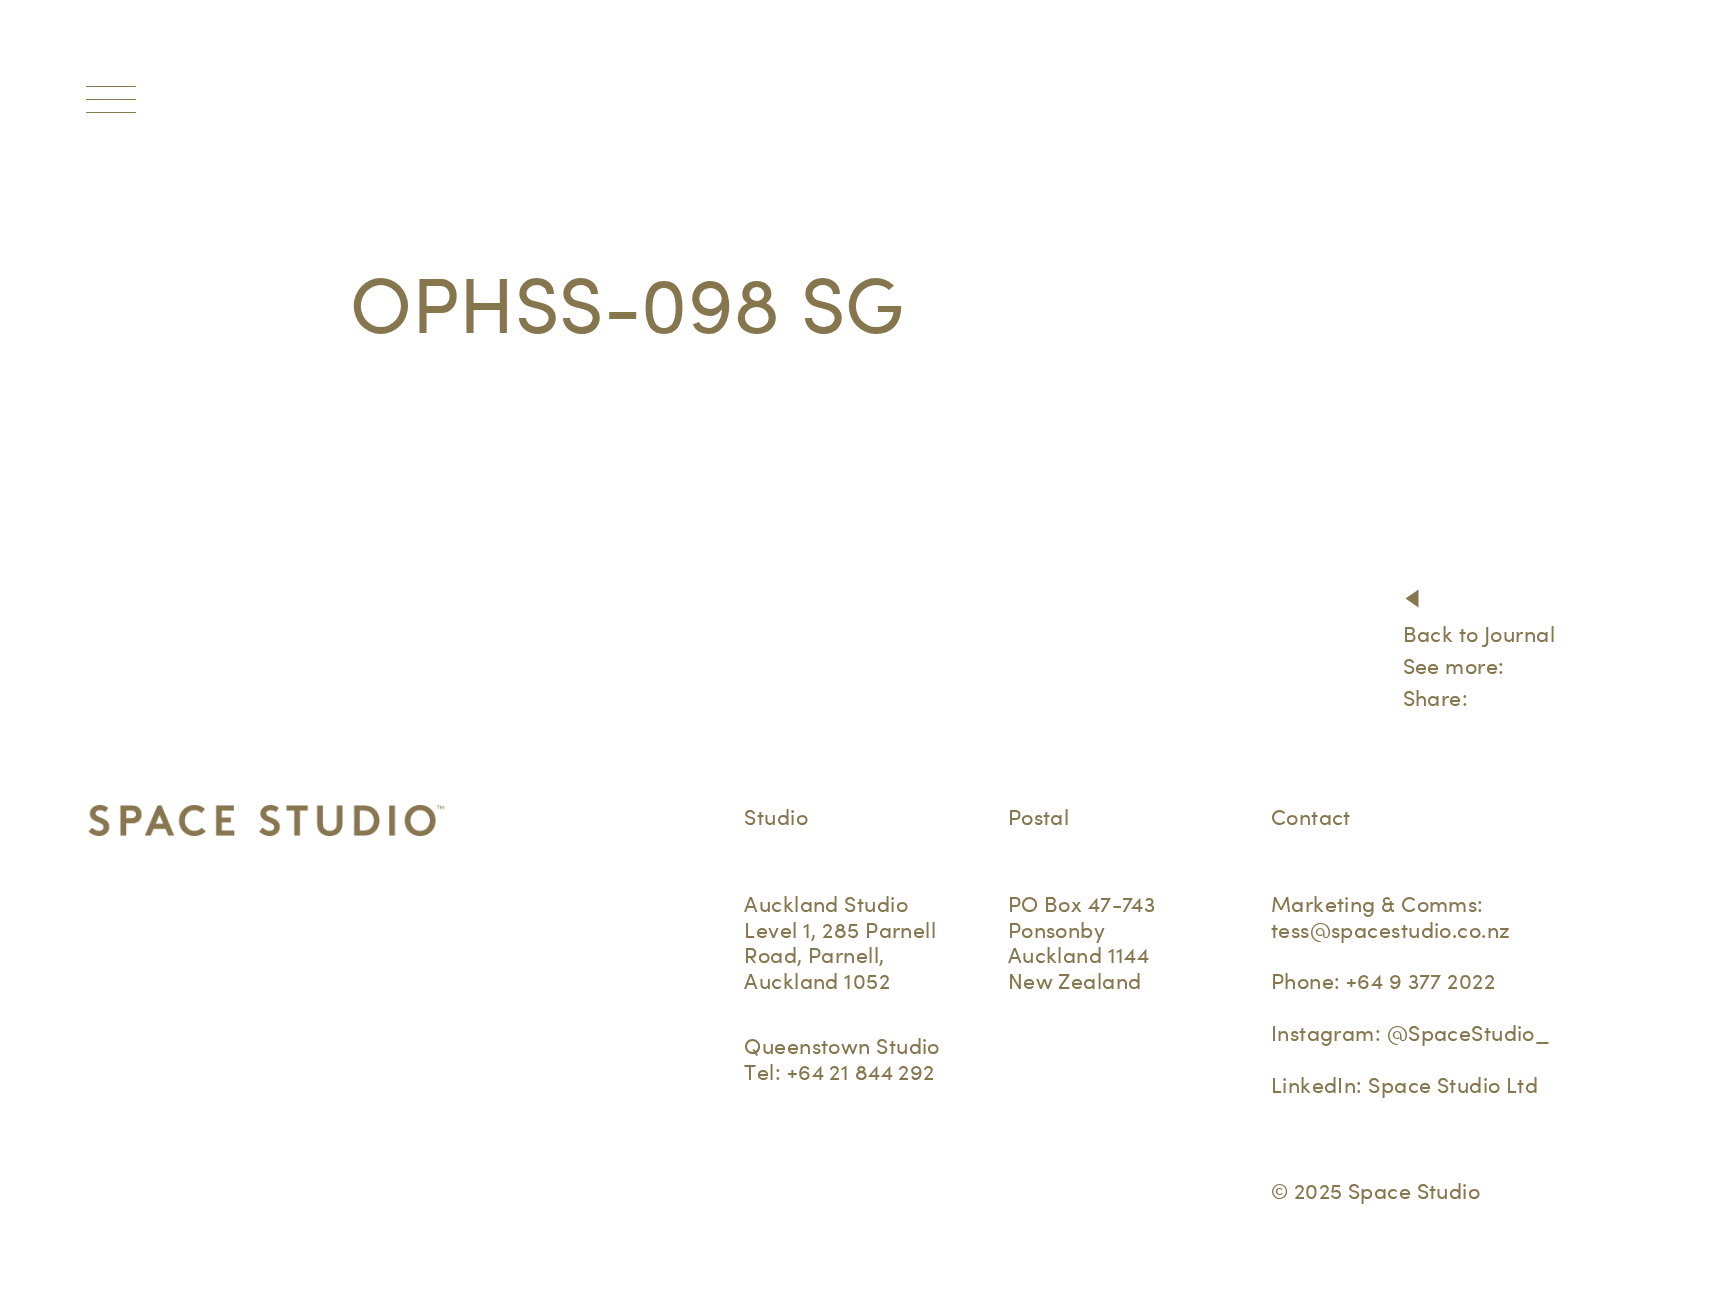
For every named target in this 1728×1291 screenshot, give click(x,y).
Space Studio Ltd (1453, 1085)
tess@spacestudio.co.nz (1391, 930)
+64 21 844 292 (861, 1072)
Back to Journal (1479, 634)
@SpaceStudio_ (1469, 1033)
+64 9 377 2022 (1420, 981)
